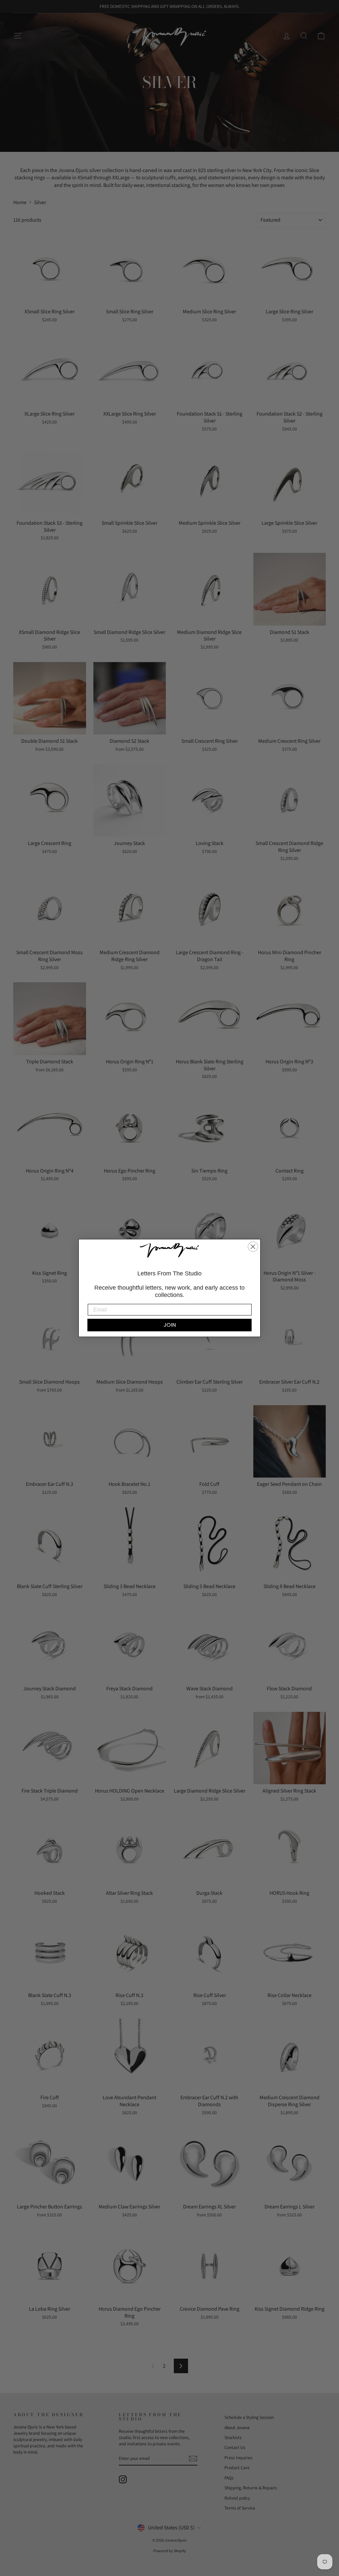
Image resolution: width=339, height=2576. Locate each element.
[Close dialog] (253, 1247)
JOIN (170, 1325)
